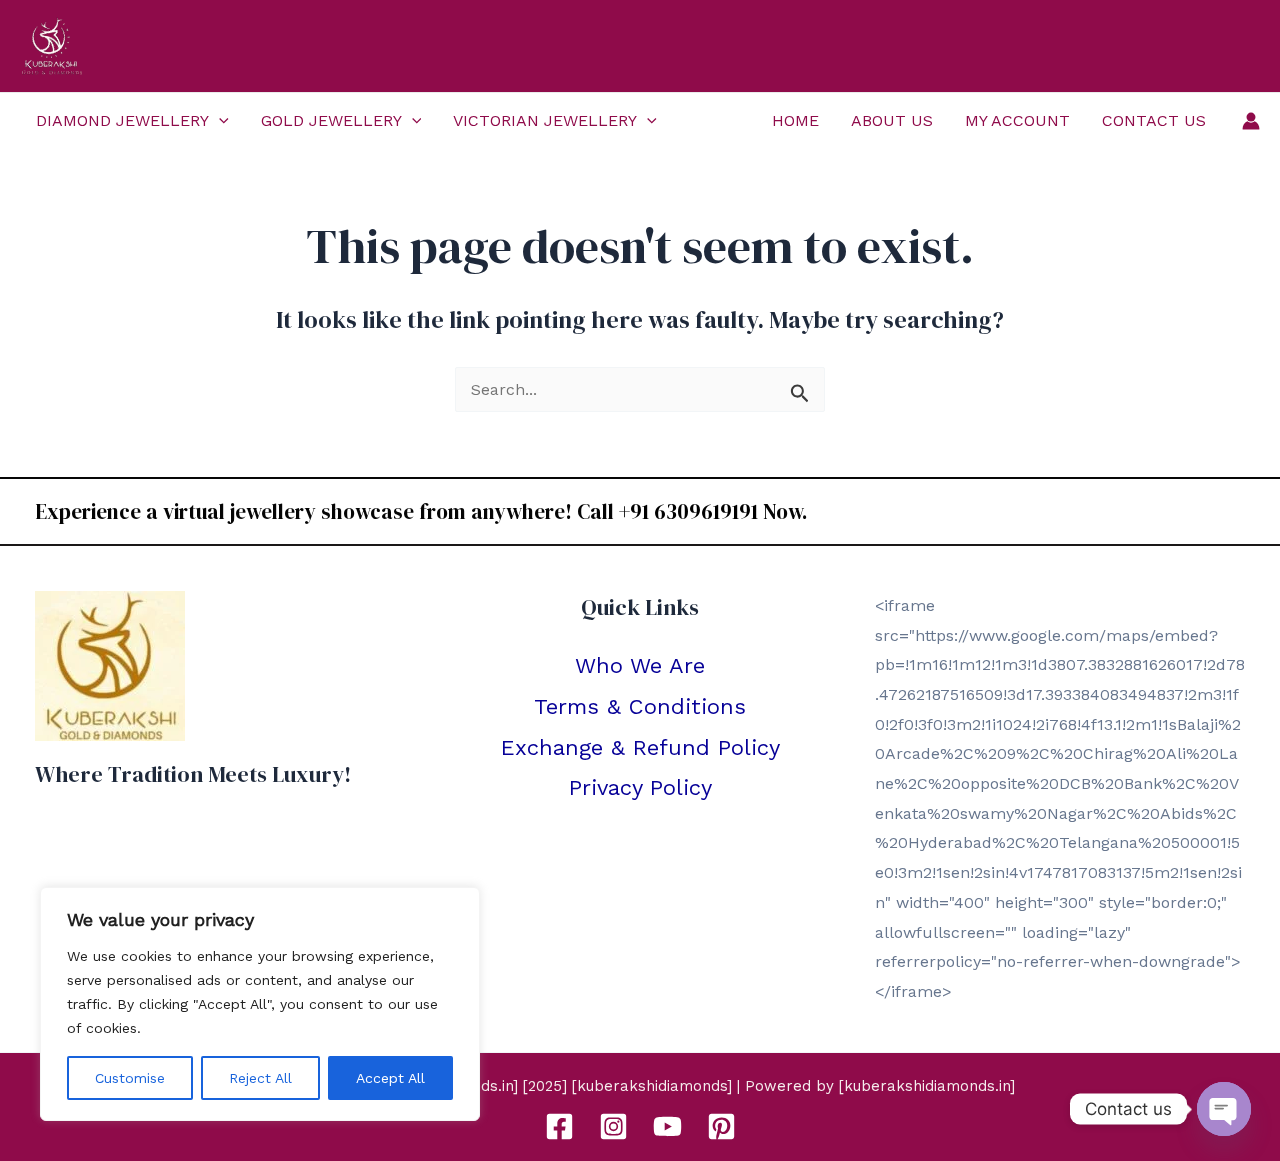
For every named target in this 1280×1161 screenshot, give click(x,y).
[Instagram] (613, 1126)
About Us (892, 120)
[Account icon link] (1251, 121)
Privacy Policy (640, 787)
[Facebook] (559, 1126)
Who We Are (640, 665)
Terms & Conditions (640, 706)
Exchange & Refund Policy (640, 747)
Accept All (390, 1078)
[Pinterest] (721, 1126)
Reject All (260, 1078)
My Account (1017, 120)
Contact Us (1154, 120)
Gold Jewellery (331, 120)
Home (795, 120)
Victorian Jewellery (545, 120)
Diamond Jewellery (122, 120)
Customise (130, 1078)
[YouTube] (667, 1126)
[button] (219, 120)
